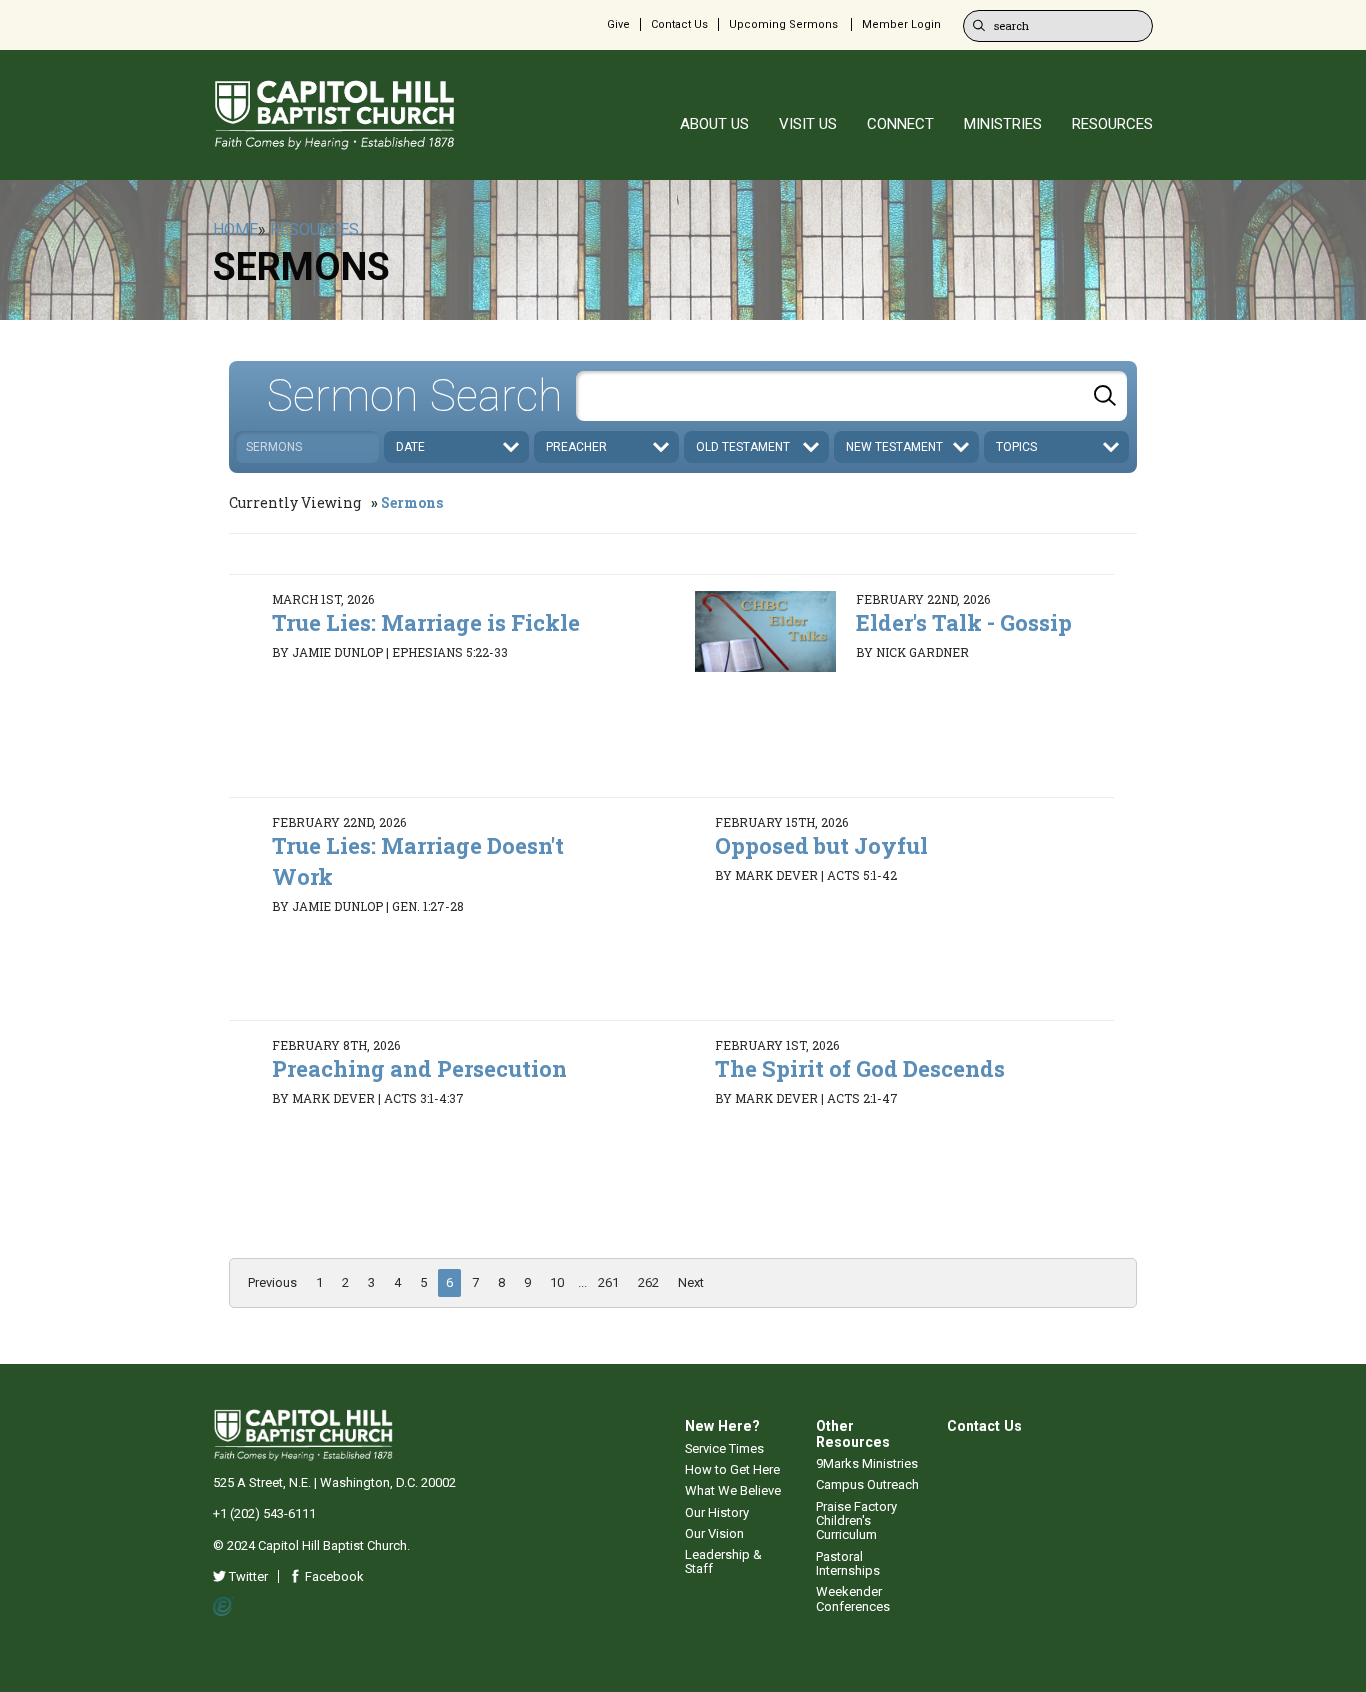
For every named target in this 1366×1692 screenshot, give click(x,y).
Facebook (333, 1576)
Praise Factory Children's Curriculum (856, 1521)
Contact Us (679, 24)
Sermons (412, 502)
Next (691, 1282)
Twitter (247, 1576)
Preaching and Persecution (419, 1068)
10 (557, 1282)
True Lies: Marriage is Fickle (426, 622)
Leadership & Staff (723, 1561)
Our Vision (714, 1533)
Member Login (901, 24)
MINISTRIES (1003, 124)
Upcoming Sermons (783, 24)
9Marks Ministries (867, 1463)
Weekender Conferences (853, 1598)
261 (608, 1282)
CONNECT (900, 124)
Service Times (724, 1448)
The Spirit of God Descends (860, 1068)
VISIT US (808, 124)
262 (648, 1282)
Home (235, 229)
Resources (314, 229)
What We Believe (733, 1490)
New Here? (722, 1426)
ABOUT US (714, 124)
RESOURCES (1112, 124)
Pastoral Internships (848, 1563)
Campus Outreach (867, 1484)
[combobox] (851, 396)
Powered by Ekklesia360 (223, 1607)
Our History (717, 1512)
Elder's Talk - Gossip (964, 622)
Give (618, 24)
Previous (272, 1282)
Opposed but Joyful (821, 845)
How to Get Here (732, 1469)
